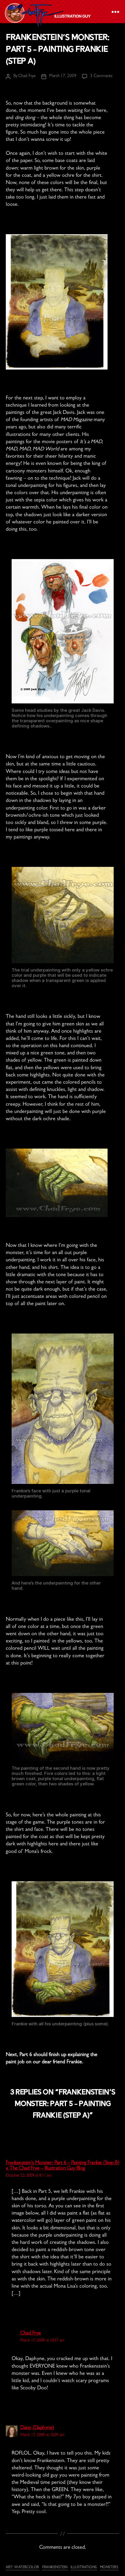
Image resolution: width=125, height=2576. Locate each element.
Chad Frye (27, 76)
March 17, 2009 (63, 76)
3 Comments (101, 76)
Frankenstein (55, 2568)
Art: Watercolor (23, 2568)
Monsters (109, 2568)
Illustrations (84, 2568)
